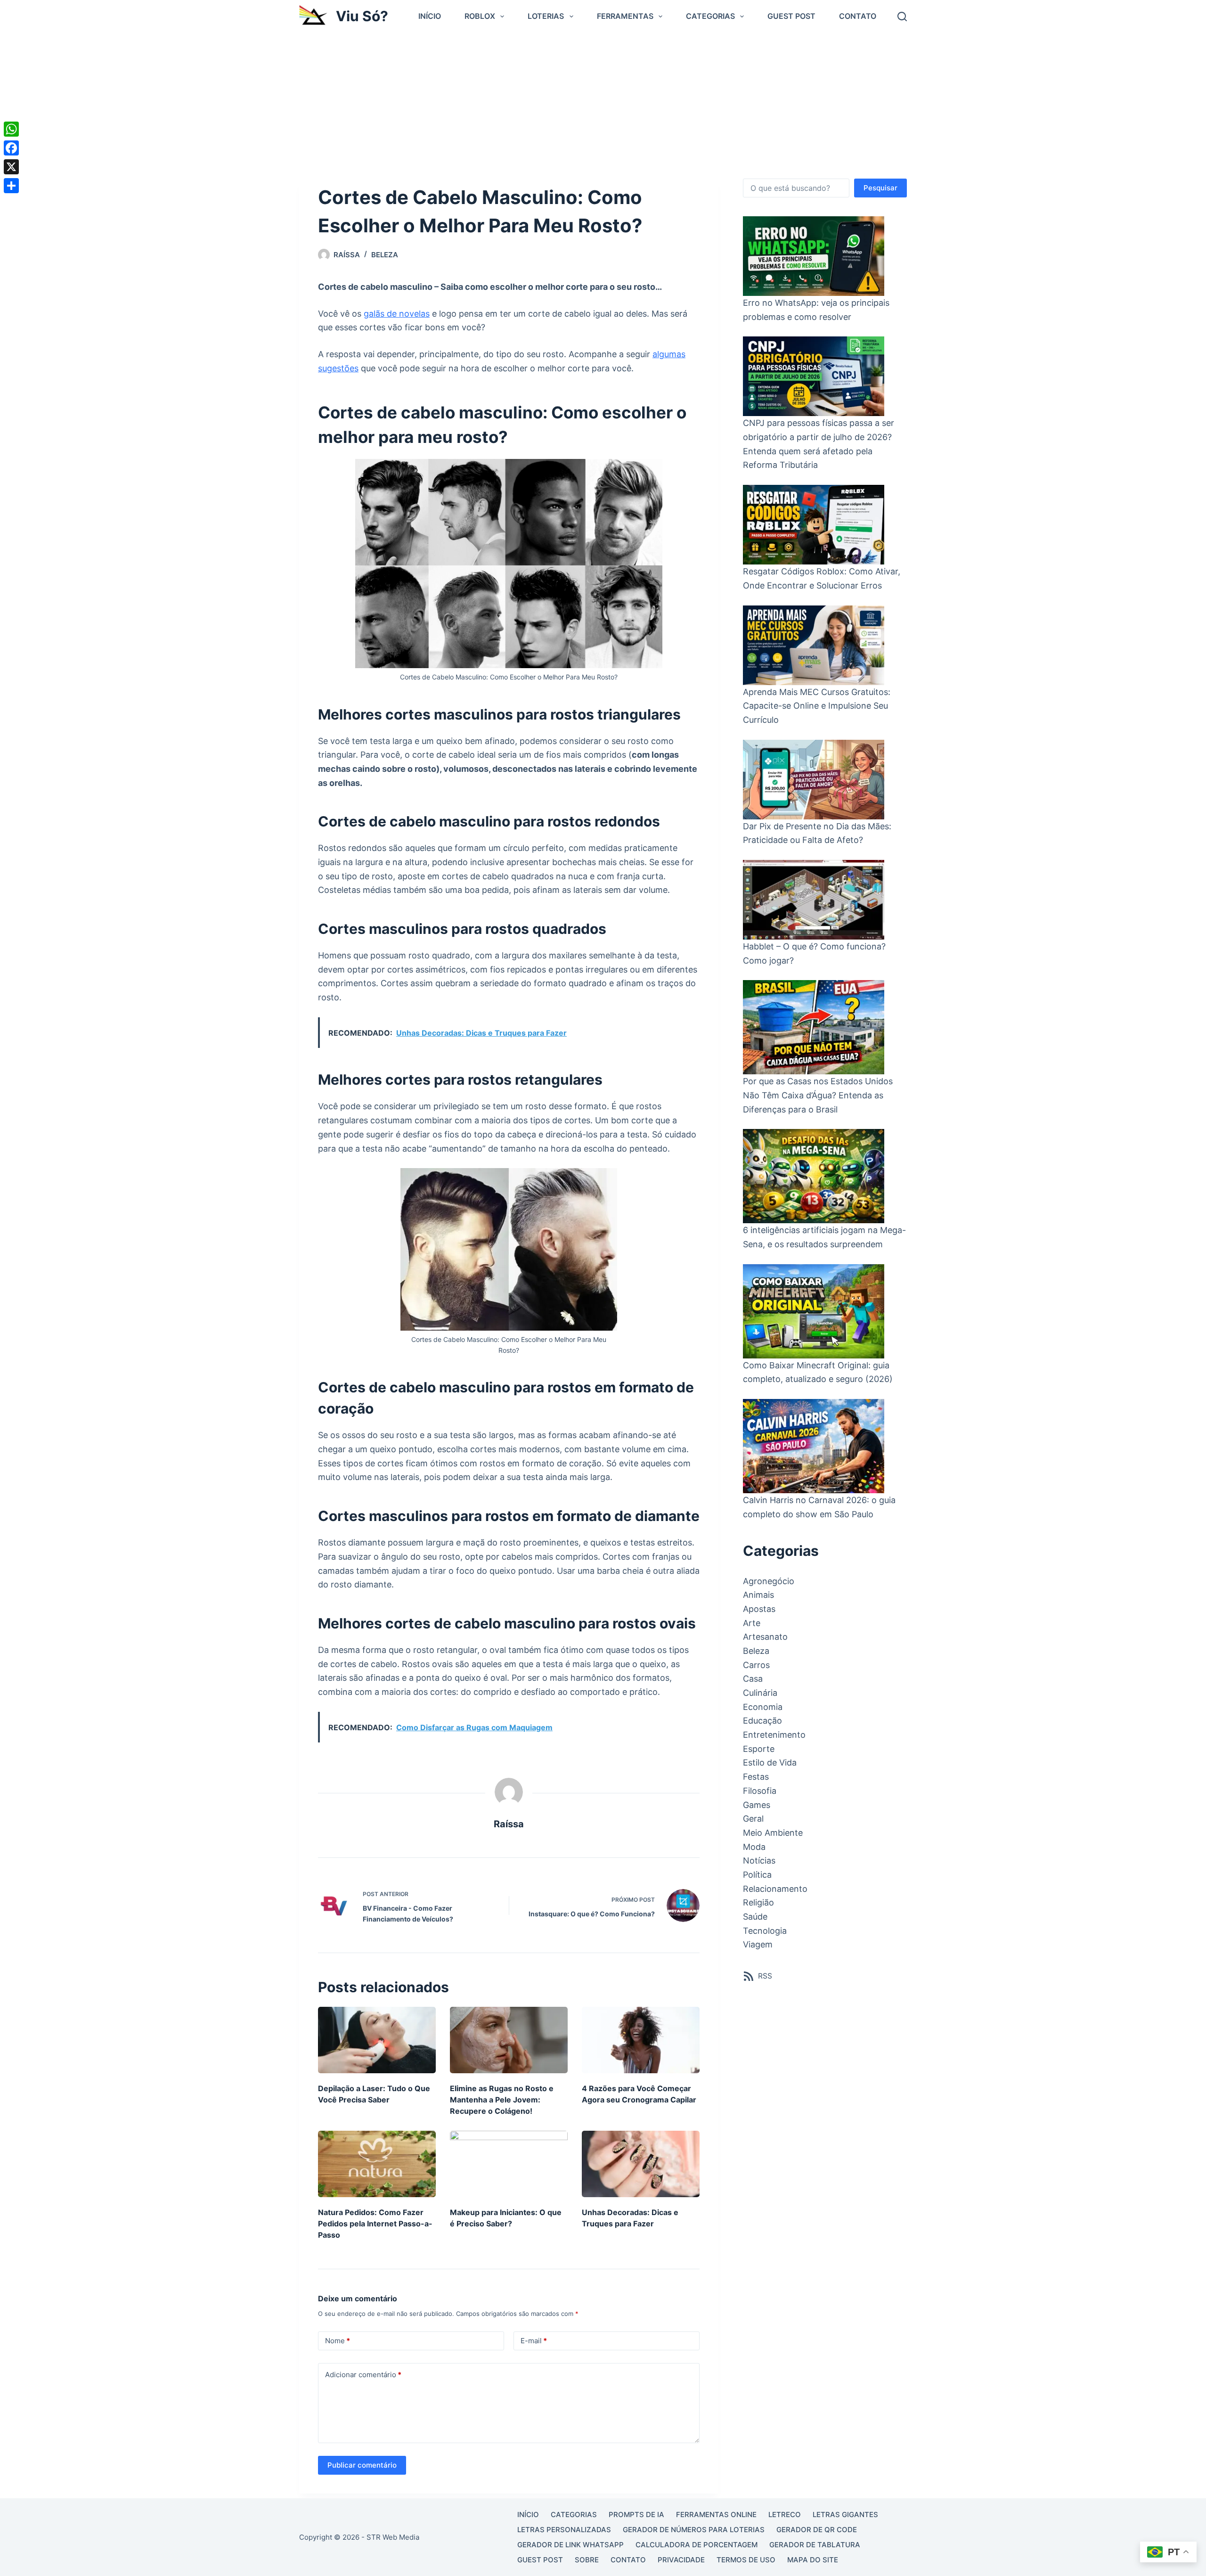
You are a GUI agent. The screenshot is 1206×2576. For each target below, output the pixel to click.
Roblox (480, 16)
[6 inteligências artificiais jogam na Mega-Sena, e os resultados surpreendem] (814, 1176)
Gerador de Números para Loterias (694, 2530)
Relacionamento (775, 1889)
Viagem (758, 1944)
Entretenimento (774, 1735)
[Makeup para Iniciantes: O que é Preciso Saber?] (509, 2164)
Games (757, 1805)
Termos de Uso (746, 2560)
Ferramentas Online (716, 2515)
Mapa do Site (813, 2560)
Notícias (759, 1860)
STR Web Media (393, 2537)
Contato (858, 16)
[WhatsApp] (11, 129)
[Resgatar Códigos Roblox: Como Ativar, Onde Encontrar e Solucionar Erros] (814, 525)
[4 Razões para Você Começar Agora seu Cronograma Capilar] (641, 2040)
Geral (753, 1819)
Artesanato (765, 1637)
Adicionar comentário (363, 2375)
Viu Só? (362, 16)
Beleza (385, 255)
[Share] (11, 186)
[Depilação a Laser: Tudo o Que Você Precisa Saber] (377, 2040)
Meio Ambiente (773, 1833)
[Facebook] (11, 148)
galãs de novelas (397, 314)
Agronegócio (769, 1581)
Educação (762, 1721)
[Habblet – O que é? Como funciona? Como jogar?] (814, 900)
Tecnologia (765, 1931)
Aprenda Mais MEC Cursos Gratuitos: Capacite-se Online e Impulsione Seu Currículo (817, 706)
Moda (754, 1847)
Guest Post (791, 16)
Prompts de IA (636, 2515)
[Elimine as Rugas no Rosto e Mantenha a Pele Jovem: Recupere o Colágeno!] (509, 2040)
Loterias (546, 16)
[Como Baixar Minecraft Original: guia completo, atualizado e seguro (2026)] (814, 1311)
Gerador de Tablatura (815, 2545)
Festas (756, 1777)
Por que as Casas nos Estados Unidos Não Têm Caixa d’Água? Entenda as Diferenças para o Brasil (818, 1095)
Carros (756, 1665)
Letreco (785, 2515)
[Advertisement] (603, 103)
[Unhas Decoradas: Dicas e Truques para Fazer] (641, 2164)
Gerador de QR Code (817, 2530)
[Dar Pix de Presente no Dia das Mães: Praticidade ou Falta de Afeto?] (814, 780)
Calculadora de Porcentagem (697, 2545)
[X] (11, 167)
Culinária (760, 1693)
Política (757, 1875)
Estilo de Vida (770, 1762)
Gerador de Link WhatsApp (570, 2545)
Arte (752, 1623)
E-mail (534, 2341)
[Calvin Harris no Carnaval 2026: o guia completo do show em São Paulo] (814, 1446)
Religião (758, 1902)
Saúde (755, 1917)
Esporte (759, 1749)
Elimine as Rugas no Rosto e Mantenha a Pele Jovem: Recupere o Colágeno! (502, 2100)
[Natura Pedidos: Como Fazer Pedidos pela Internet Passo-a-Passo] (377, 2164)
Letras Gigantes (845, 2515)
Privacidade (681, 2560)
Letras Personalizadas (564, 2530)
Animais (758, 1595)
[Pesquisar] (902, 16)
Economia (763, 1707)
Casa (753, 1679)
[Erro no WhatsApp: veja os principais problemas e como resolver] (814, 256)
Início (430, 16)
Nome (338, 2341)
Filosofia (760, 1791)
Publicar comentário (362, 2465)
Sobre (587, 2560)
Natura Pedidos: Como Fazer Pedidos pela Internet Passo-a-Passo (375, 2224)
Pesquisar (880, 188)
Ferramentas (625, 16)
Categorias (710, 16)
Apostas (759, 1609)
